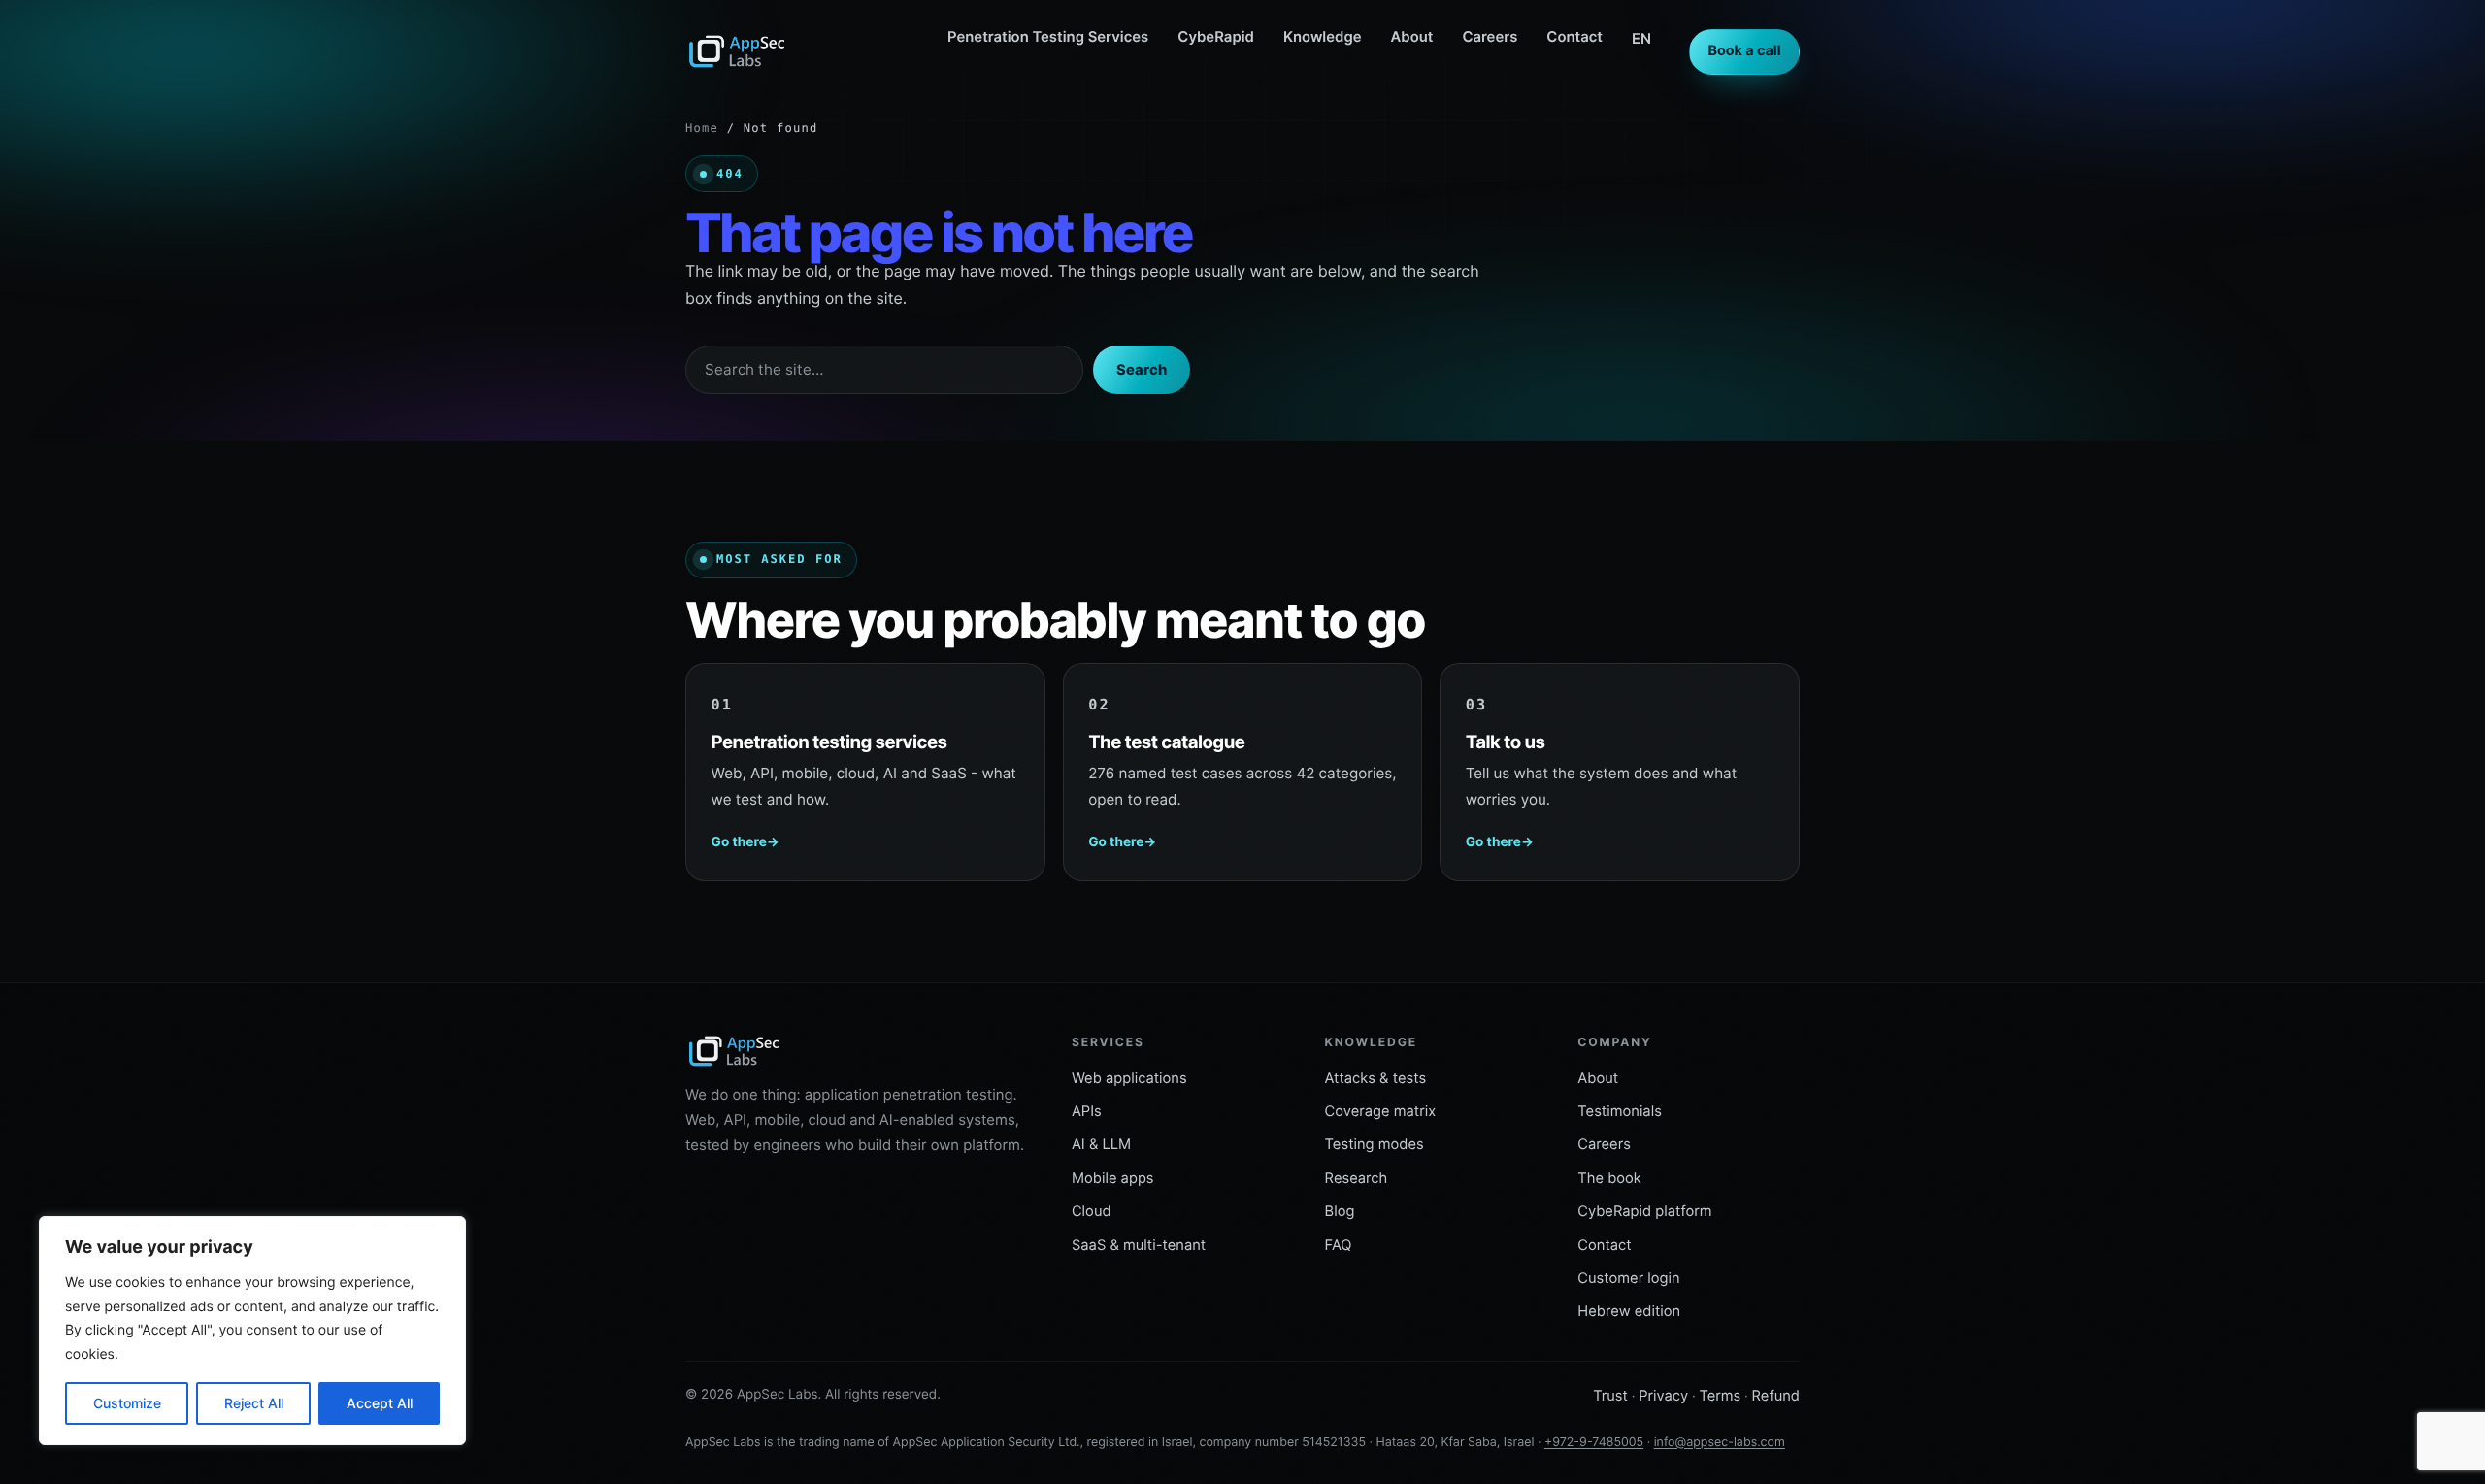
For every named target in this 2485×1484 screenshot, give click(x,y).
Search (1142, 370)
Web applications (1129, 1078)
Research (1357, 1178)
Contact (1574, 37)
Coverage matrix (1381, 1111)
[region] (252, 1331)
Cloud (1092, 1211)
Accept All (380, 1403)
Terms (1720, 1396)
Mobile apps (1113, 1178)
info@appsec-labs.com (1720, 1443)
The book (1609, 1178)
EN (1641, 39)
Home (702, 128)
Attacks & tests (1376, 1078)
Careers (1490, 37)
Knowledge (1323, 37)
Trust (1610, 1396)
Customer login (1628, 1278)
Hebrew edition (1629, 1311)
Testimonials (1620, 1111)
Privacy (1663, 1396)
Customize (127, 1403)
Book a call (1744, 51)
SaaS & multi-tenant (1139, 1245)
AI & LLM (1101, 1144)
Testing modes (1375, 1144)
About (1412, 37)
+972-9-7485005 (1594, 1443)
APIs (1087, 1111)
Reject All (254, 1403)
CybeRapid (1216, 37)
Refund (1775, 1396)
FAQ (1339, 1245)
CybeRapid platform (1644, 1211)
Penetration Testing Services (1048, 37)
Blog (1340, 1211)
